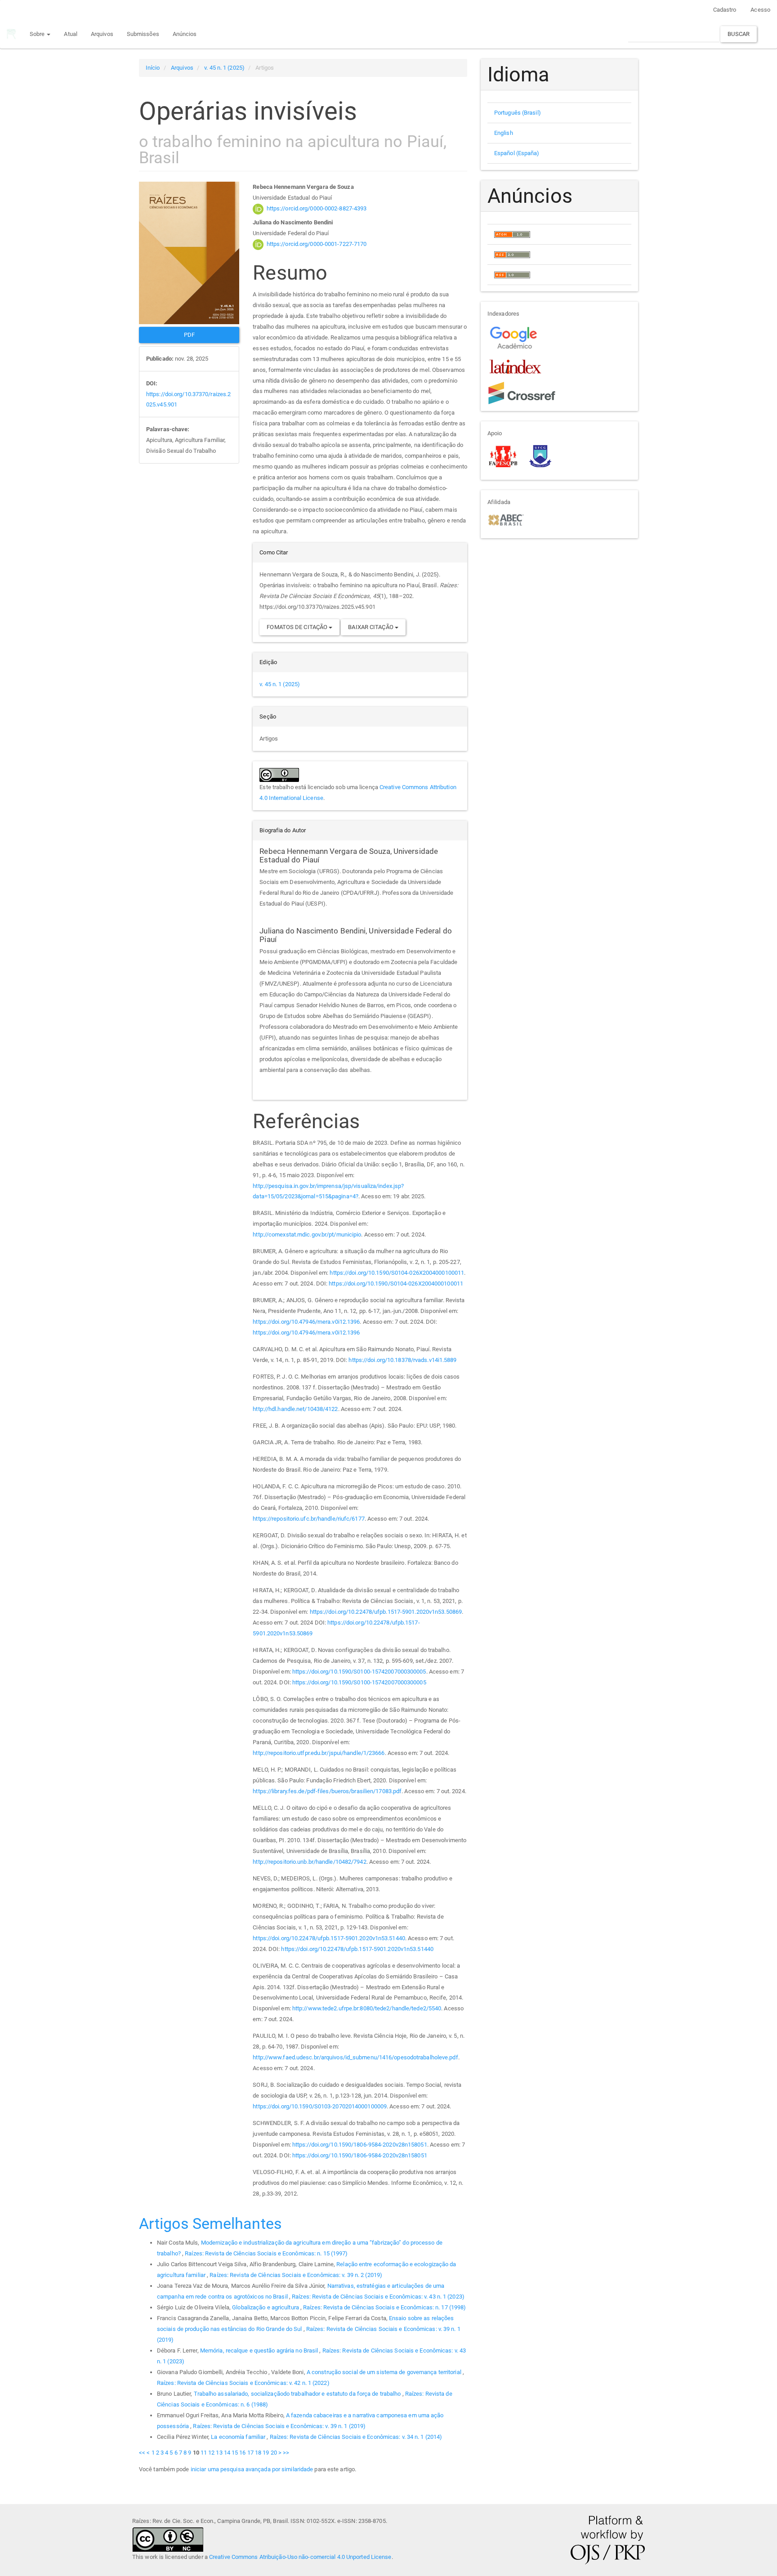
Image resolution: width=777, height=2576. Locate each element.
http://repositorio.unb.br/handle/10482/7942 (309, 1862)
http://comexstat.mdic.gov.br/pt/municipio (307, 1234)
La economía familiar (239, 2437)
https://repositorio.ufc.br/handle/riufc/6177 (308, 1519)
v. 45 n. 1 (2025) (224, 68)
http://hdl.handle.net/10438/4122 (295, 1409)
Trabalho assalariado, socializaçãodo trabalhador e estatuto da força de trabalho (298, 2394)
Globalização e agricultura (266, 2307)
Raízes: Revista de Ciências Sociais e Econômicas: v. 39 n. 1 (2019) (279, 2426)
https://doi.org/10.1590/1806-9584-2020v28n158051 (360, 2145)
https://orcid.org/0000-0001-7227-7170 (317, 244)
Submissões (143, 34)
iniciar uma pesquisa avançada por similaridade (252, 2469)
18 (258, 2453)
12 (211, 2453)
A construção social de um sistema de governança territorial (385, 2372)
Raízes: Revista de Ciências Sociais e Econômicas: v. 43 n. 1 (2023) (378, 2297)
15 (235, 2453)
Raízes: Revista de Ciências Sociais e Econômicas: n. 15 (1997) (266, 2253)
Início (153, 68)
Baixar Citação (371, 627)
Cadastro (725, 10)
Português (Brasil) (518, 113)
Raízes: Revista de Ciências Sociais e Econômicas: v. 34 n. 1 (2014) (356, 2437)
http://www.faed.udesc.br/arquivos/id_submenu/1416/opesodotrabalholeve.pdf (355, 2057)
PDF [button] (189, 335)
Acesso (760, 10)
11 (204, 2453)
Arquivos (102, 34)
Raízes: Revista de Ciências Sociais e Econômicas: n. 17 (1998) (384, 2307)
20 (274, 2453)
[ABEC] (506, 519)
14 (227, 2453)
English (504, 133)
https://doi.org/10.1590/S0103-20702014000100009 (320, 2106)
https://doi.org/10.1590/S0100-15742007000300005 (359, 1672)
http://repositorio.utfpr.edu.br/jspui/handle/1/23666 (319, 1753)
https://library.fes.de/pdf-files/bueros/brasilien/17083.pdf (327, 1791)
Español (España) (517, 153)
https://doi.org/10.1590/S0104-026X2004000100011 (397, 1273)
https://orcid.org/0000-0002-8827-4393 (317, 208)
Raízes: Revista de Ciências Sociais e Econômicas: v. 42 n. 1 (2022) (243, 2383)
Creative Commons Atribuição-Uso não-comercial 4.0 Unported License (300, 2557)
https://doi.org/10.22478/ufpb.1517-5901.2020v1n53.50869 (386, 1612)
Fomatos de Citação (298, 627)
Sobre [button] (38, 34)
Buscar (739, 34)
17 (250, 2453)
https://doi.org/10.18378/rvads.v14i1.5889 (402, 1360)
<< (142, 2453)
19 (266, 2453)
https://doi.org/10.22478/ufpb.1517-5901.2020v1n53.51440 (329, 1938)
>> (286, 2453)
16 (242, 2453)
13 (219, 2453)
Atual (71, 34)
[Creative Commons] (168, 2539)
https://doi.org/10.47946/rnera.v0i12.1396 (306, 1322)
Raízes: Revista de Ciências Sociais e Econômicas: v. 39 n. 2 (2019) (296, 2275)
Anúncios (185, 34)
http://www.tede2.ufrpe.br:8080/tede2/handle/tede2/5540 (367, 2008)
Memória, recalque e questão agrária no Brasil (260, 2351)
